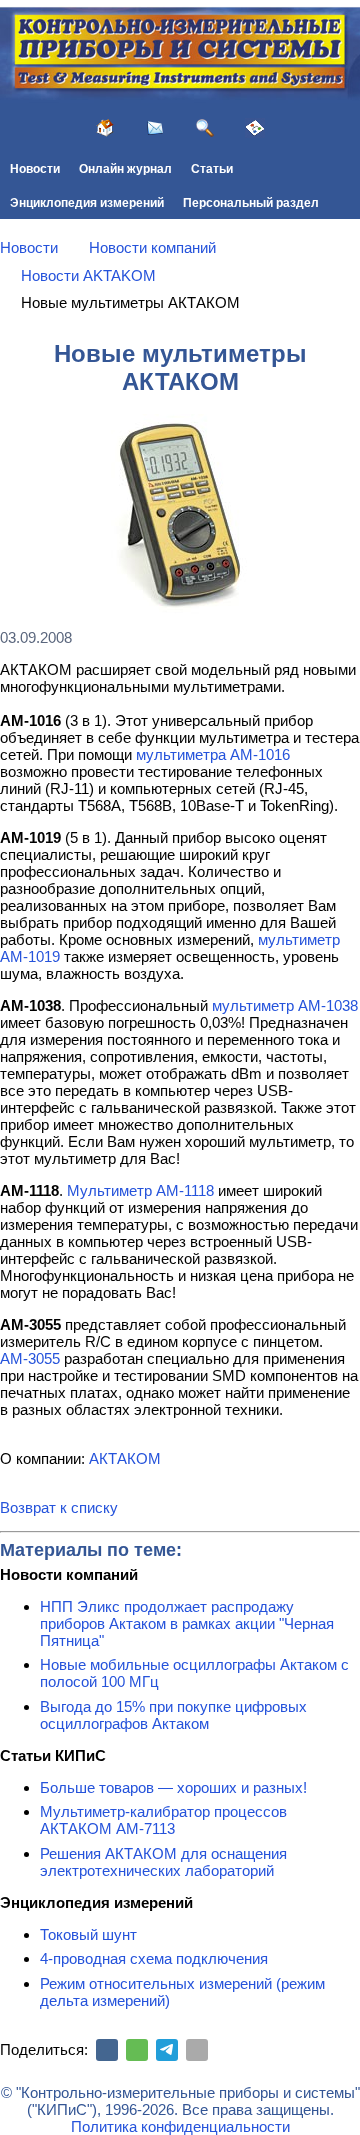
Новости (35, 169)
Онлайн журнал (125, 169)
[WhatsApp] (137, 2050)
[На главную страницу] (105, 128)
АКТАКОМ (125, 1458)
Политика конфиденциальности (180, 2126)
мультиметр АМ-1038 (285, 1005)
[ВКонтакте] (107, 2050)
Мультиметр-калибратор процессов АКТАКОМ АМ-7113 (163, 1820)
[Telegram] (167, 2050)
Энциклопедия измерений (87, 203)
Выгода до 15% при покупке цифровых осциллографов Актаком (173, 1715)
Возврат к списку (59, 1507)
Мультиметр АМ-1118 (140, 1190)
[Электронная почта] (197, 2050)
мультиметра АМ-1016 (213, 754)
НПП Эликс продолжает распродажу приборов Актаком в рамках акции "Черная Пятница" (187, 1623)
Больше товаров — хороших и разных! (173, 1787)
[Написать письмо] (155, 128)
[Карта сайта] (255, 128)
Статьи (212, 169)
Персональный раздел (251, 203)
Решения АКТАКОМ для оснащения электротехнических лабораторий (163, 1862)
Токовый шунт (88, 1934)
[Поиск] (205, 128)
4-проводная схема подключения (154, 1958)
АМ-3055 (30, 1358)
